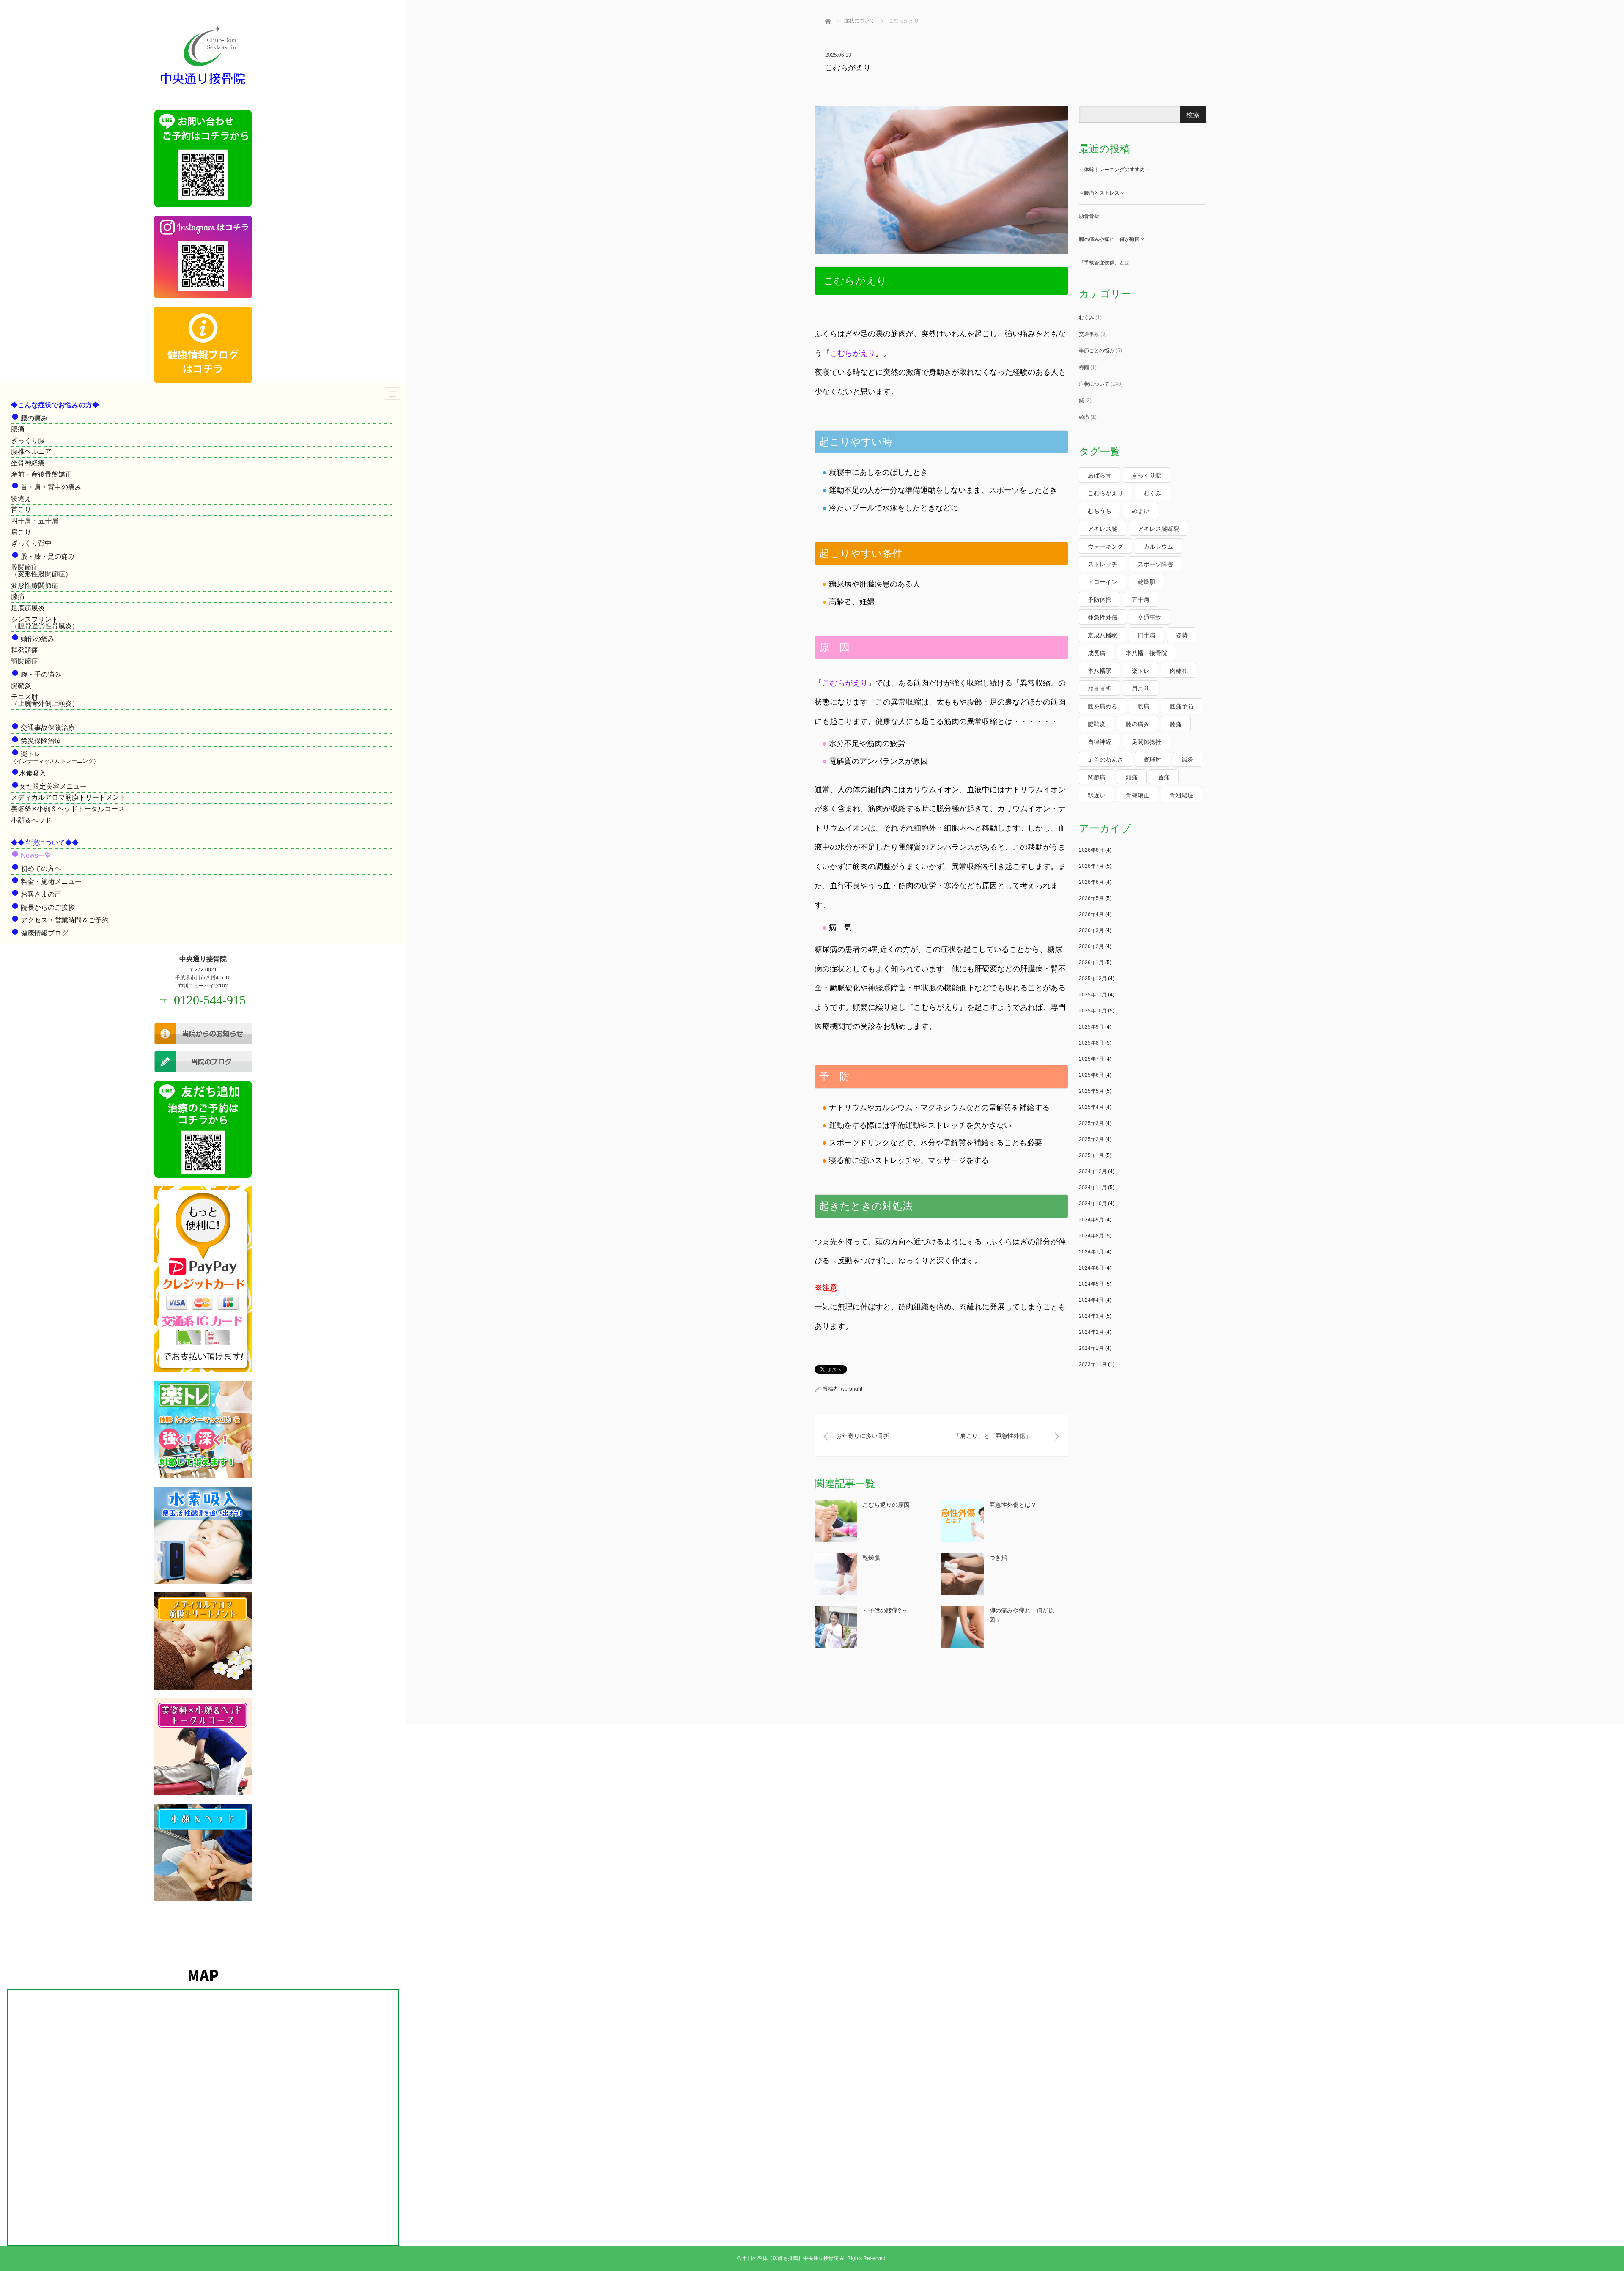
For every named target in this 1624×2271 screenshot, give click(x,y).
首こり (21, 509)
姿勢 (1182, 635)
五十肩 (1141, 600)
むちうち (1100, 511)
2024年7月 (1091, 1252)
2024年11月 (1093, 1188)
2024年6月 (1091, 1268)
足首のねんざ (1106, 760)
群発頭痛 (25, 650)
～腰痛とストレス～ (1102, 193)
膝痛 (18, 597)
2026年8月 (1091, 850)
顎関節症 (25, 661)
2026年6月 (1091, 882)
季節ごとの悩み (1097, 351)
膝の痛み (1138, 724)
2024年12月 (1093, 1171)
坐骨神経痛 (28, 463)
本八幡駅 (1100, 671)
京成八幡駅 (1103, 635)
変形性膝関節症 (35, 586)
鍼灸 (1188, 760)
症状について (1094, 384)
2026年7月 (1091, 866)
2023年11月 (1093, 1364)
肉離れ (1179, 671)
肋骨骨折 (1089, 216)
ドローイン (1103, 582)
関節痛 (1097, 777)
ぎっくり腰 (28, 440)
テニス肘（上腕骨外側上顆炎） (45, 700)
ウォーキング (1106, 546)
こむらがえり (1106, 493)
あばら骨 (1100, 475)
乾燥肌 (871, 1558)
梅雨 (1084, 368)
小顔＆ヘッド (31, 820)
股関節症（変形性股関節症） (41, 571)
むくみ (1086, 318)
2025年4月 (1091, 1107)
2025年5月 (1091, 1091)
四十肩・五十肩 (35, 521)
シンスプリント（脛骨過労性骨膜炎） (45, 623)
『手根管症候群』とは (1104, 263)
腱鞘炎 (21, 686)
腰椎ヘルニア (31, 451)
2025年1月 (1091, 1155)
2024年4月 (1091, 1300)
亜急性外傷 (1103, 617)
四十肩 (1147, 635)
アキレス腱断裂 (1158, 529)
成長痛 (1097, 653)
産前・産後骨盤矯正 (41, 474)
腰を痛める (1103, 706)
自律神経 (1100, 742)
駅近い (1097, 795)
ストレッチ (1103, 564)
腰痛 (18, 429)
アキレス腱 (1103, 529)
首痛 (1164, 777)
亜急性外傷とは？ (1013, 1505)
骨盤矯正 (1138, 795)
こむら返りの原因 (886, 1505)
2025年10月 (1093, 1011)
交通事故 (1089, 334)
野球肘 (1152, 760)
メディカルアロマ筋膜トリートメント (69, 797)
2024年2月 (1091, 1332)
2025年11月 (1093, 995)
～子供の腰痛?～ (885, 1610)
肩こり (21, 532)
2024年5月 (1091, 1284)
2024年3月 (1091, 1316)
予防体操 (1100, 600)
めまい (1141, 511)
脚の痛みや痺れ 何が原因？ (1112, 239)
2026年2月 (1091, 946)
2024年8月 (1091, 1236)
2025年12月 (1093, 979)
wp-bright (852, 1389)
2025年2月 (1091, 1139)
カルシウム (1158, 546)
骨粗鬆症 (1182, 795)
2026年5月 (1091, 898)
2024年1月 (1091, 1348)
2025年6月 (1091, 1075)
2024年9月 (1091, 1220)
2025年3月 (1091, 1123)
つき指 (998, 1558)
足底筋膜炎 (28, 608)
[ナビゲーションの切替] (392, 394)
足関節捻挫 (1147, 742)
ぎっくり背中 (31, 543)
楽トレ (1141, 671)
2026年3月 (1091, 930)
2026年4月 (1091, 914)
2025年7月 (1091, 1059)
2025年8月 (1091, 1043)
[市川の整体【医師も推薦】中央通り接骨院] (203, 85)
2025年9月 (1091, 1027)
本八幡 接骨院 (1147, 653)
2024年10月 (1093, 1204)
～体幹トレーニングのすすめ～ (1114, 170)
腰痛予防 (1182, 706)
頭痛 (1084, 417)
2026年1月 (1091, 963)
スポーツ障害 (1155, 564)
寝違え (21, 498)
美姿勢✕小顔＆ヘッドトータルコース (68, 809)
